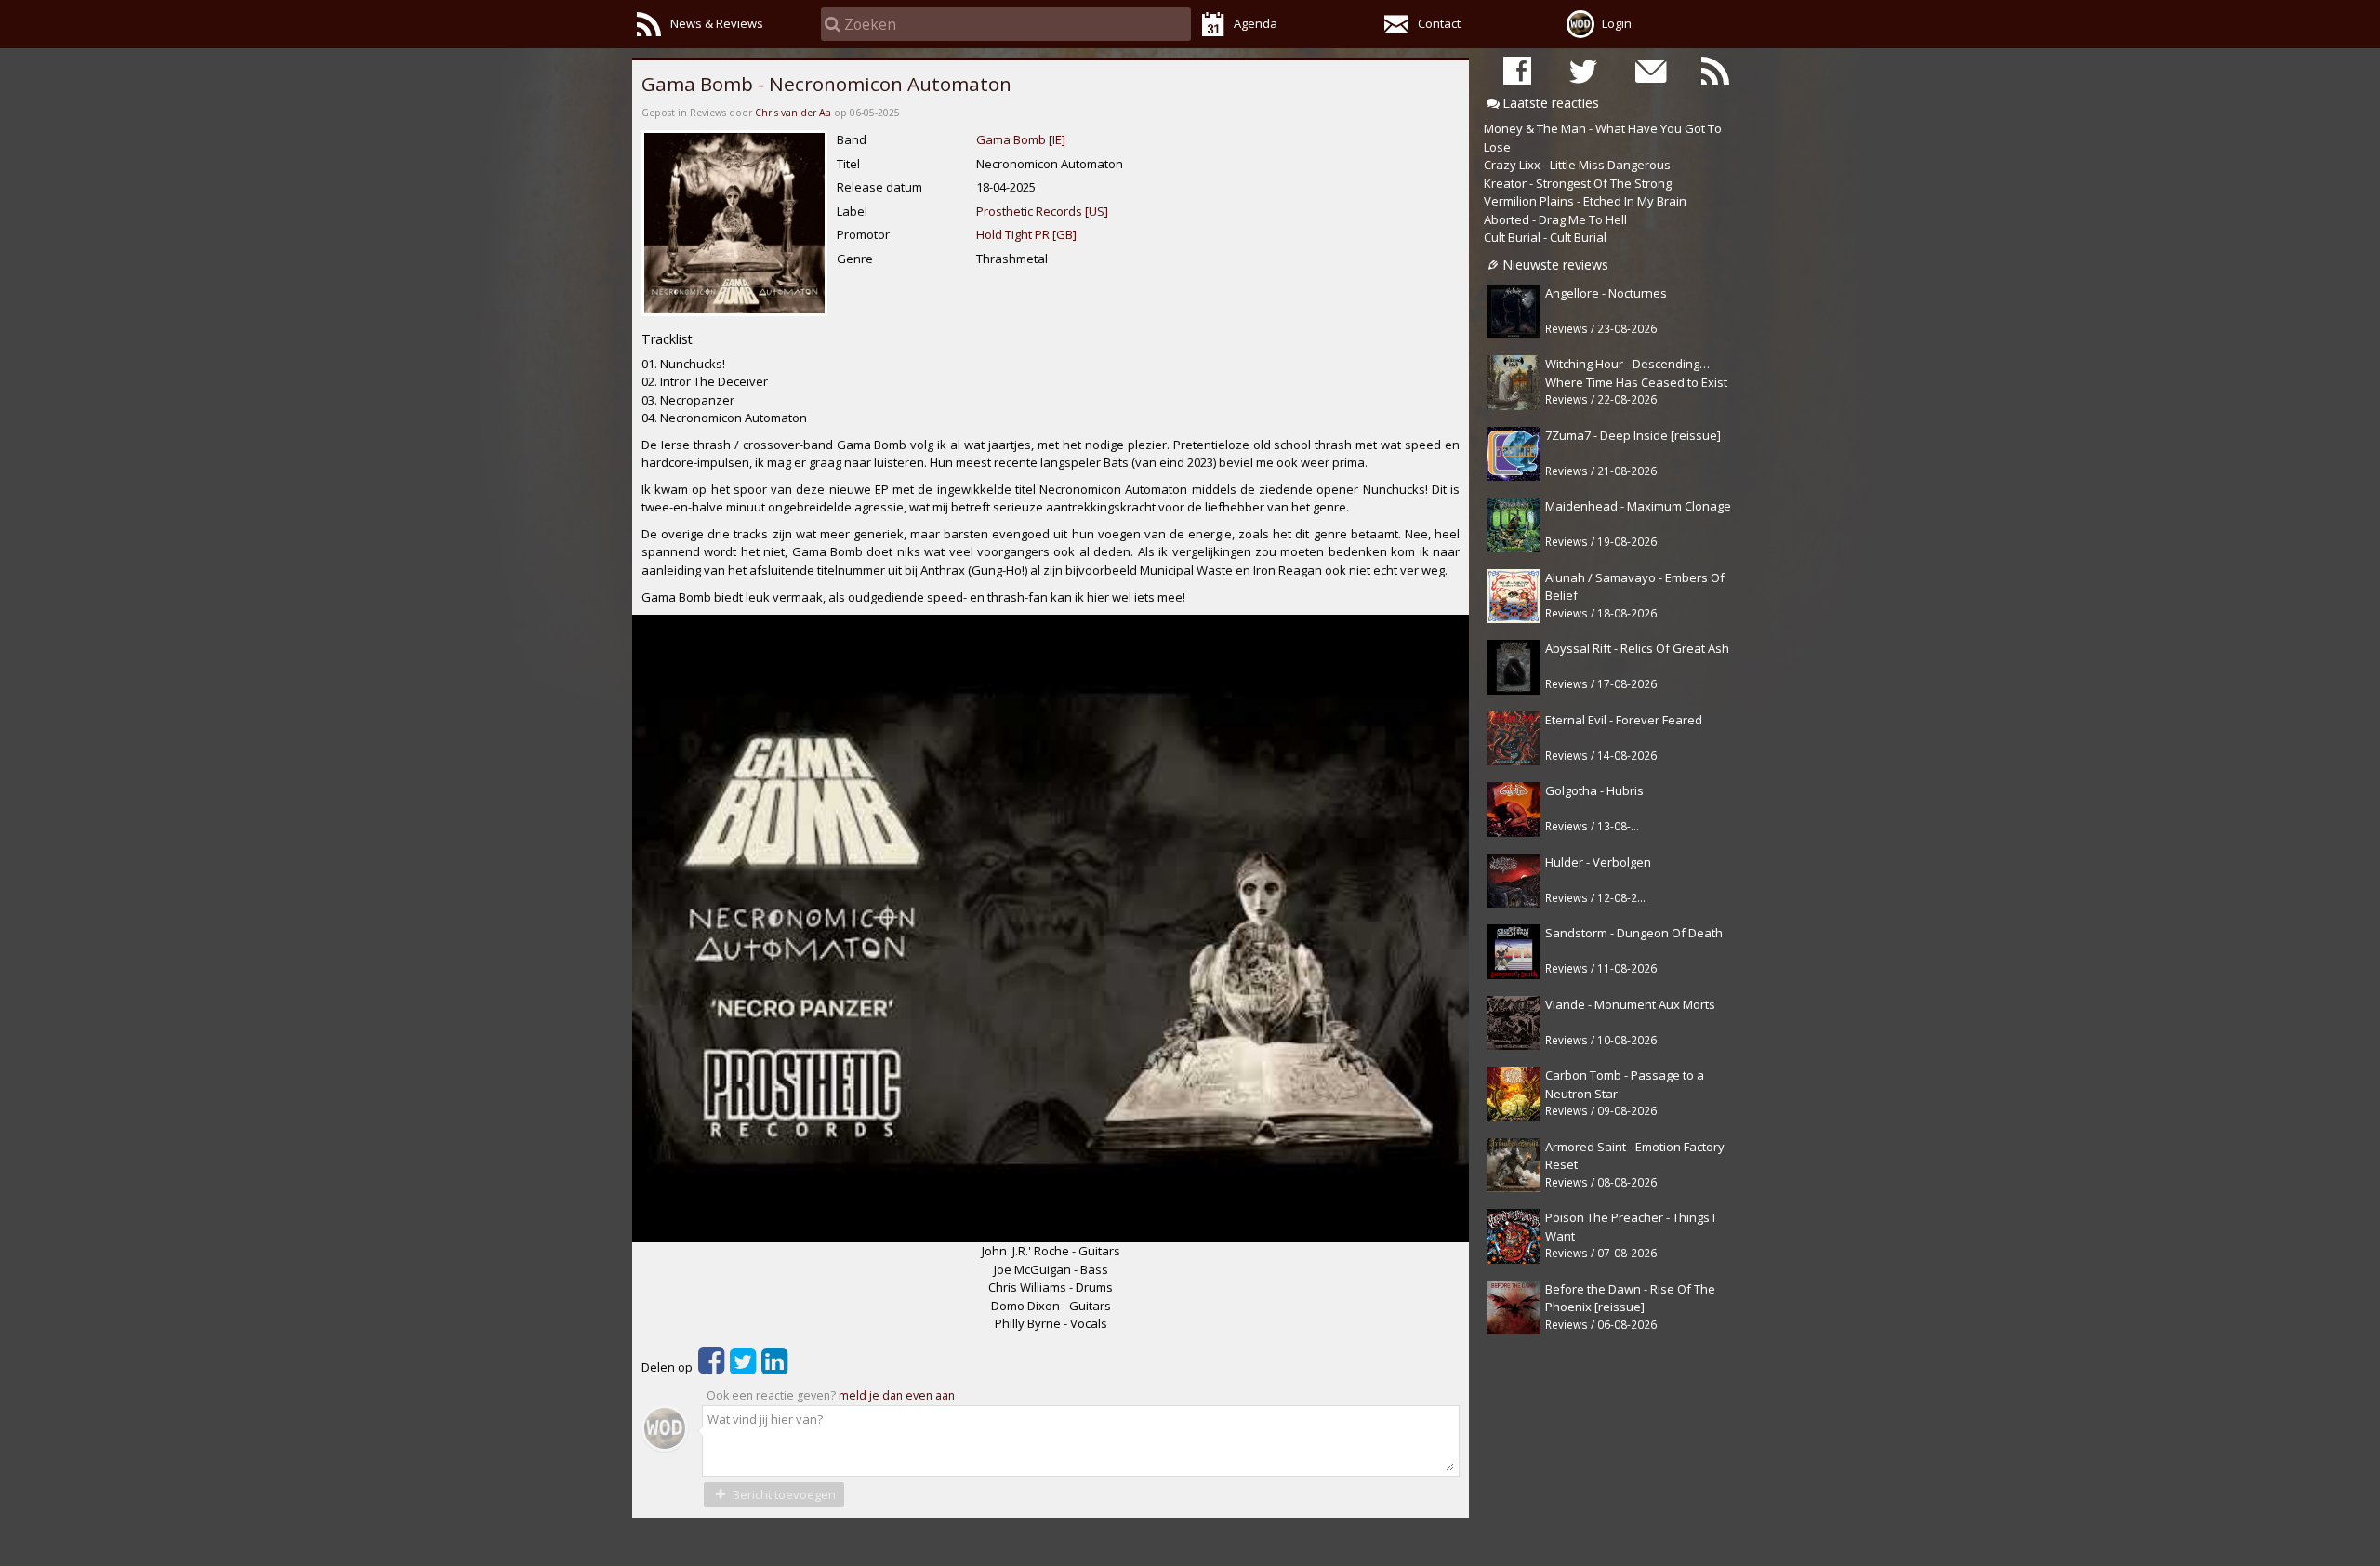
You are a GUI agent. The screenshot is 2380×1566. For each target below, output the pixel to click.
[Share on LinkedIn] (774, 1367)
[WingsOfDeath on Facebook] (1517, 70)
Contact (1439, 23)
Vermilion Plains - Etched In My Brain (1585, 201)
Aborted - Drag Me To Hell (1555, 219)
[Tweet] (743, 1367)
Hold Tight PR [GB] (1026, 234)
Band (852, 139)
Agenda (1256, 23)
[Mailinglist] (1649, 70)
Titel (848, 164)
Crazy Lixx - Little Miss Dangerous (1577, 165)
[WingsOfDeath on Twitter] (1583, 70)
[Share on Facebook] (711, 1367)
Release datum (879, 187)
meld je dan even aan (897, 1395)
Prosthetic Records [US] (1042, 211)
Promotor (863, 234)
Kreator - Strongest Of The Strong (1578, 183)
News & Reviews (717, 23)
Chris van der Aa (793, 113)
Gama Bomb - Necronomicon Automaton (826, 84)
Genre (855, 259)
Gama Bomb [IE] (1021, 139)
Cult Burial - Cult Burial (1545, 237)
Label (852, 211)
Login (1617, 23)
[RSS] (1715, 70)
